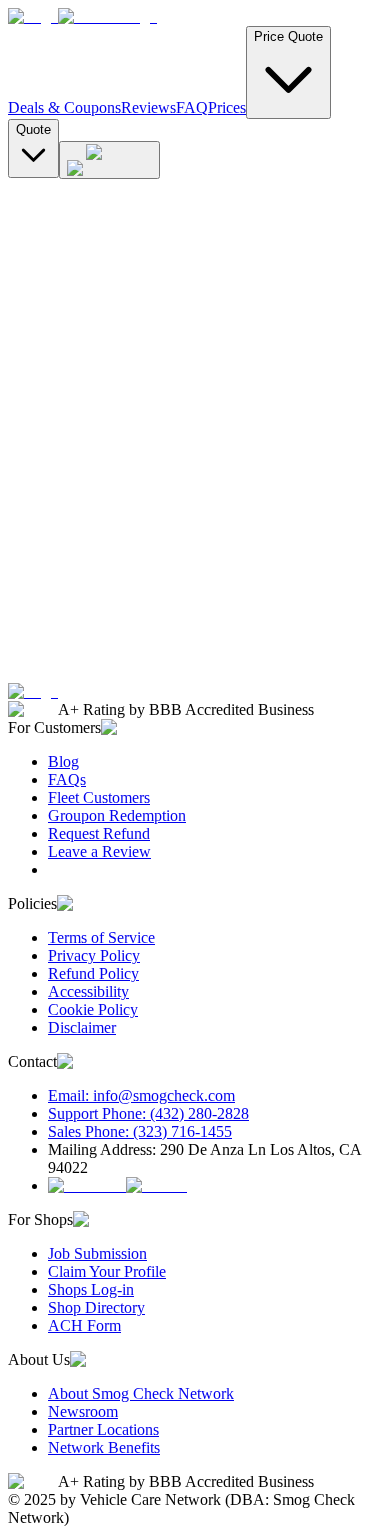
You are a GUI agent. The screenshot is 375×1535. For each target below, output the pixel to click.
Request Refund (99, 833)
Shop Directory (96, 1307)
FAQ (192, 107)
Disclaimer (82, 1027)
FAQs (67, 779)
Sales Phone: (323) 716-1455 (140, 1131)
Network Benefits (104, 1447)
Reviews (148, 107)
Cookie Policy (93, 1009)
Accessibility (88, 991)
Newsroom (83, 1411)
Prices (227, 107)
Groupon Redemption (117, 815)
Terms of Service (101, 937)
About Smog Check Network (141, 1393)
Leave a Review (99, 851)
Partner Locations (103, 1429)
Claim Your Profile (107, 1271)
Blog (63, 761)
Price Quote (288, 36)
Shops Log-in (91, 1289)
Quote (33, 129)
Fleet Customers (99, 797)
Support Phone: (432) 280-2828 (148, 1113)
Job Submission (97, 1253)
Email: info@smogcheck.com (141, 1095)
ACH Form (84, 1325)
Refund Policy (93, 973)
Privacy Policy (94, 955)
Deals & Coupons (64, 107)
